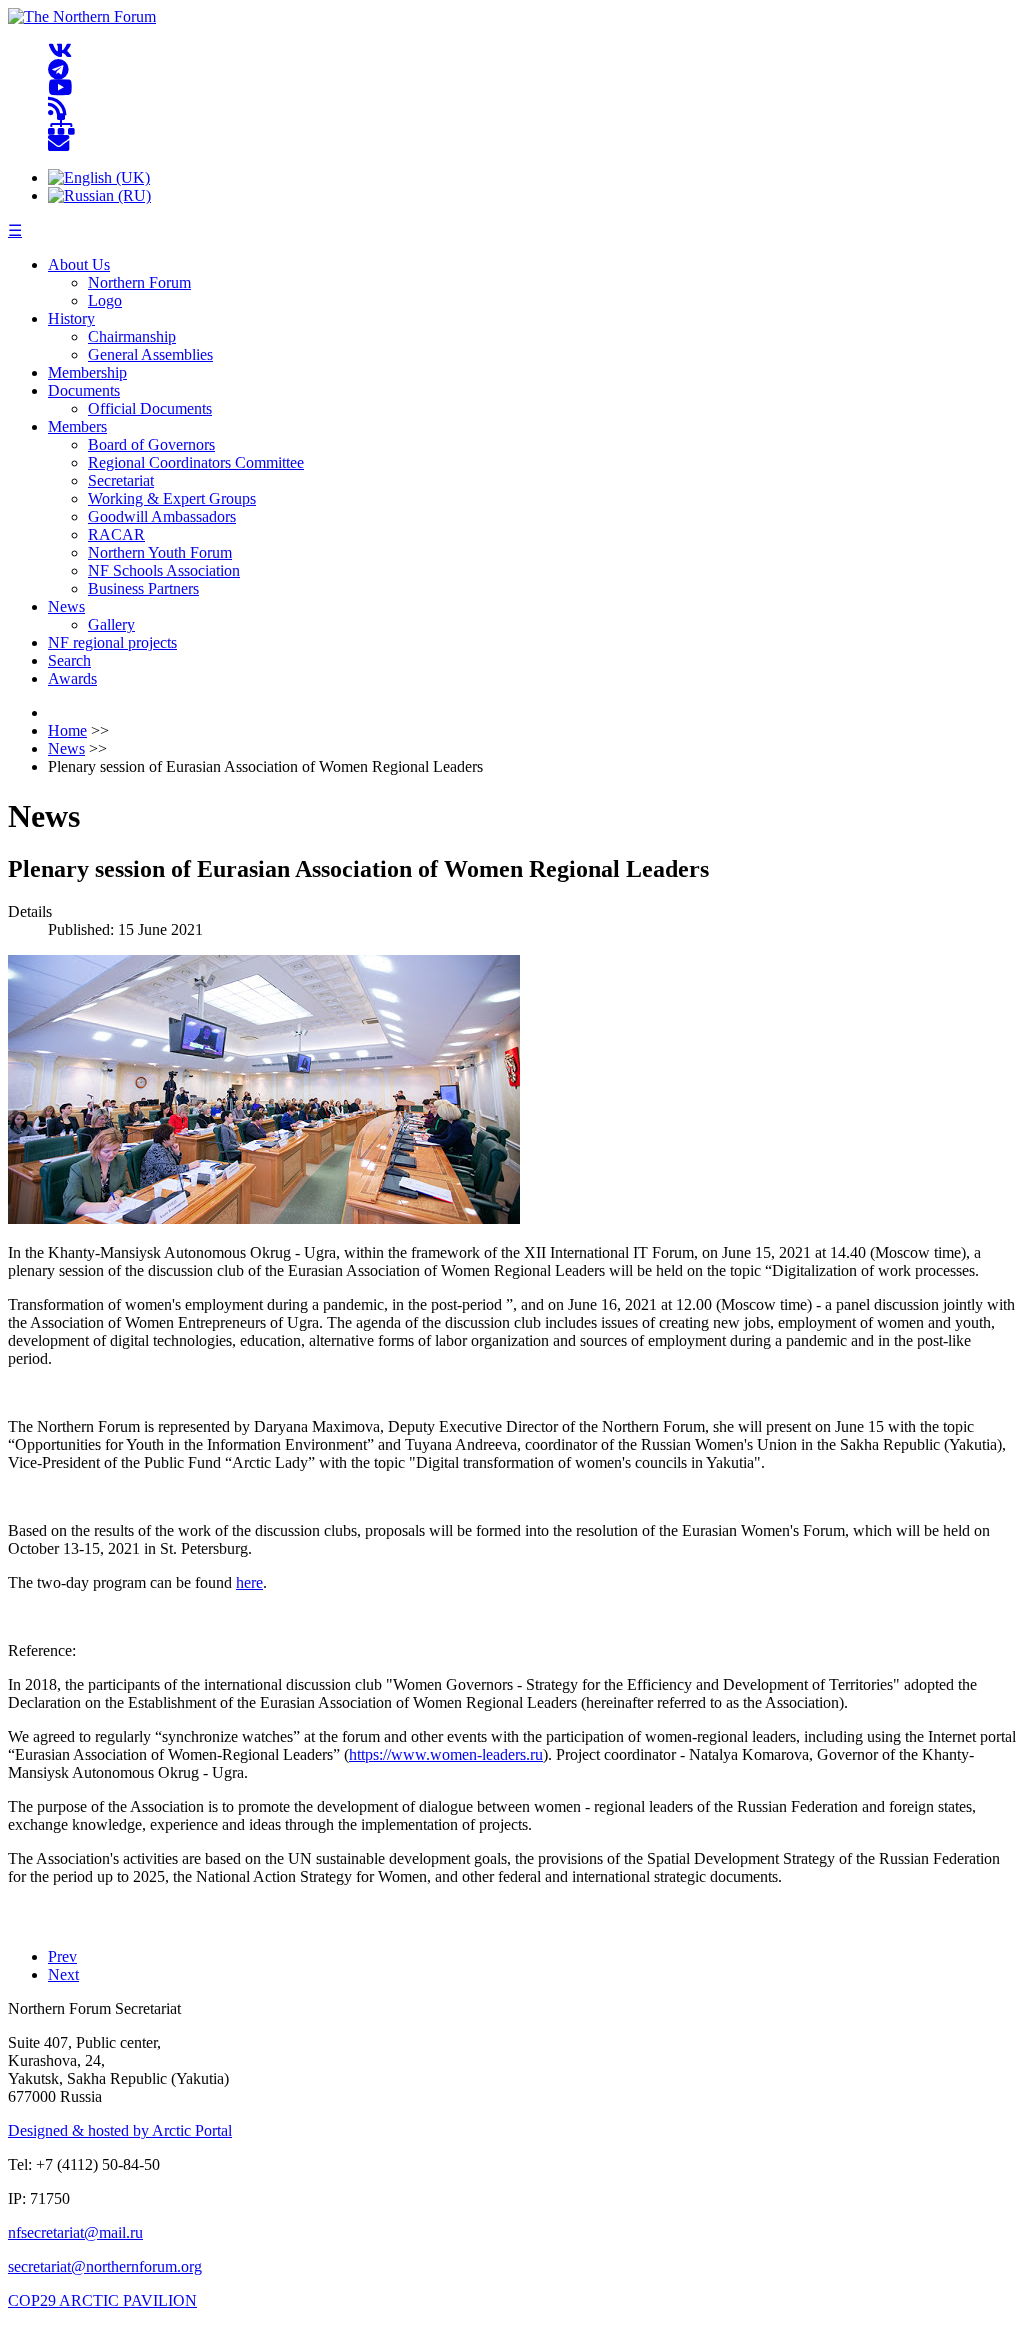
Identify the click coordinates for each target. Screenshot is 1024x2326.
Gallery (111, 624)
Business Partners (143, 588)
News (66, 606)
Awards (72, 678)
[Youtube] (60, 88)
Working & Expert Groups (172, 498)
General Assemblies (150, 354)
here (249, 1582)
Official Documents (150, 408)
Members (77, 426)
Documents (84, 390)
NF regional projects (112, 642)
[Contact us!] (58, 143)
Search (69, 660)
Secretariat (121, 480)
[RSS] (57, 106)
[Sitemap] (61, 125)
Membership (87, 372)
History (71, 318)
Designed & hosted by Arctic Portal (120, 2130)
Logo (105, 300)
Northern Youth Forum (160, 552)
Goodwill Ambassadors (162, 516)
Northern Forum (139, 282)
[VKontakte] (60, 51)
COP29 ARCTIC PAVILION (102, 2300)
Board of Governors (151, 444)
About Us (79, 264)
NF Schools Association (164, 570)
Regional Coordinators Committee (196, 462)
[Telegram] (58, 69)
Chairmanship (132, 336)
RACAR (116, 534)
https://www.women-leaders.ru (446, 1754)
